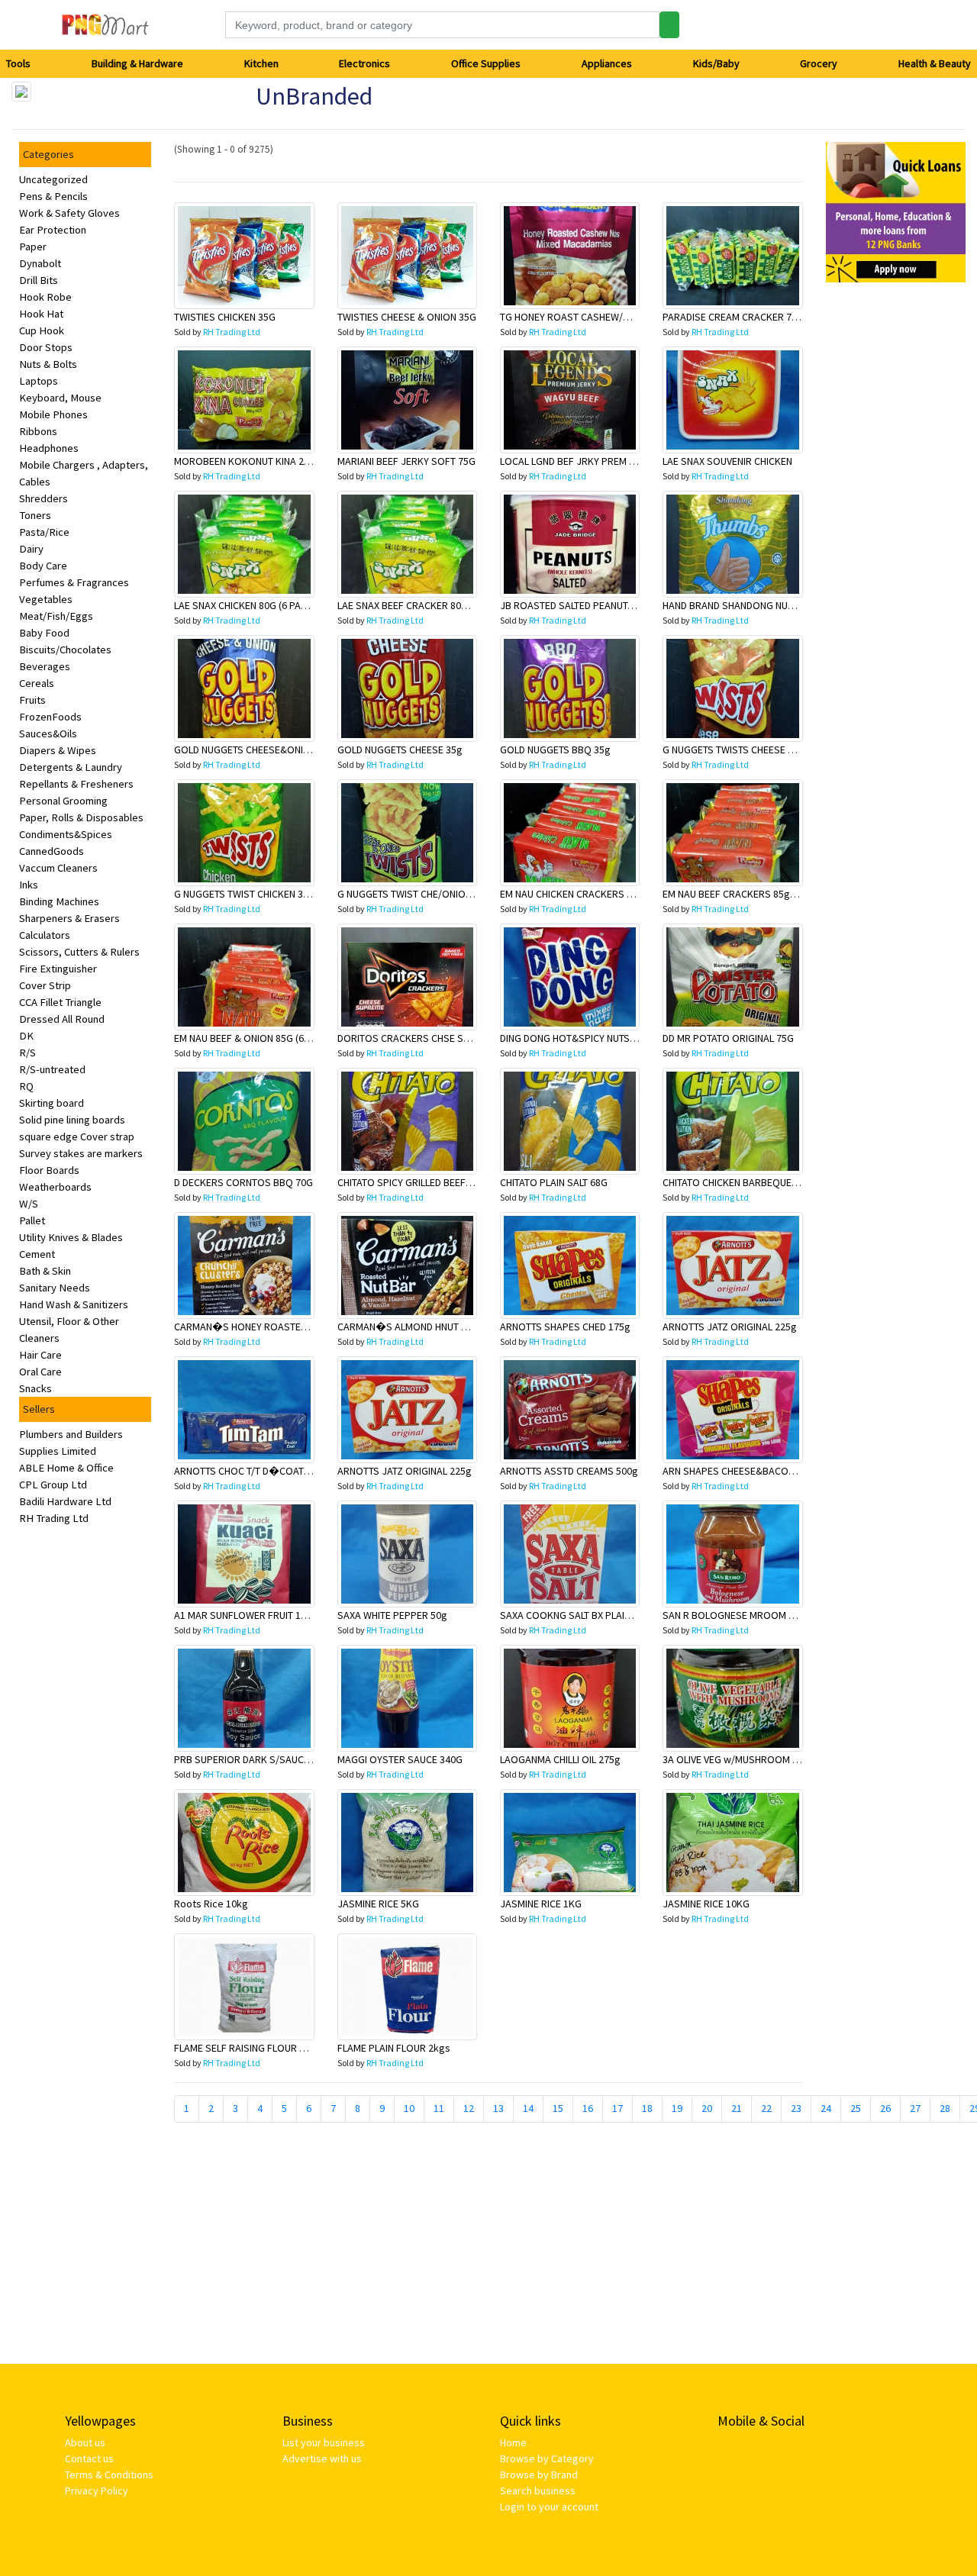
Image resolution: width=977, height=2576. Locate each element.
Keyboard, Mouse (60, 398)
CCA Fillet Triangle (60, 1002)
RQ (26, 1086)
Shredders (44, 498)
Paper (33, 247)
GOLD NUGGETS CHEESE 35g (400, 750)
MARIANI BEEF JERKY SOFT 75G (406, 461)
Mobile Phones (53, 414)
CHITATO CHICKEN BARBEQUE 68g (737, 1182)
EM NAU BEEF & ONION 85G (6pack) (252, 1038)
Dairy (31, 549)
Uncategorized (53, 179)
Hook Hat (41, 314)
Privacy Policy (97, 2491)
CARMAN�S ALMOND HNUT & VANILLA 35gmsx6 (443, 1327)
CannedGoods (52, 851)
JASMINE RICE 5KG (378, 1904)
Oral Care (40, 1372)
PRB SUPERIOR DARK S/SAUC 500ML (254, 1759)
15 (558, 2108)
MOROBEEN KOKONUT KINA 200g (247, 461)
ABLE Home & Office (66, 1468)
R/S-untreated (52, 1069)
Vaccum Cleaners (58, 868)
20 (707, 2108)
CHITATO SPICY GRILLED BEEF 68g (411, 1182)
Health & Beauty (935, 63)
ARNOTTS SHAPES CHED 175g (565, 1327)
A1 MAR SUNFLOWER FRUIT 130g (246, 1615)
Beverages (45, 666)
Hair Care (40, 1355)
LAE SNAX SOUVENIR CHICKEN (727, 461)
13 (498, 2108)
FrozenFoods (50, 717)
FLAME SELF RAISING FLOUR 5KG (246, 2048)
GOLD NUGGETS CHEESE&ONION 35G (255, 750)
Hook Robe (45, 297)
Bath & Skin (45, 1271)
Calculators (45, 935)
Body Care (43, 566)
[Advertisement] (896, 524)
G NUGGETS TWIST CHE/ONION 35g (414, 894)
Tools (18, 63)
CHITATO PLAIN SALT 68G (554, 1182)
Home (513, 2442)
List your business (324, 2442)
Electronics (364, 63)
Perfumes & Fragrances (74, 582)
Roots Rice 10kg (211, 1904)
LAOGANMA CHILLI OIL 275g (560, 1759)
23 (796, 2108)
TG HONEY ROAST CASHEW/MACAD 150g (590, 317)
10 (409, 2108)
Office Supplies (486, 63)
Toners (35, 515)
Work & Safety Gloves (69, 213)
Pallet (32, 1220)
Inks (29, 885)
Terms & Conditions (109, 2474)
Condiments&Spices (66, 834)
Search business (538, 2491)
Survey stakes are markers (81, 1153)
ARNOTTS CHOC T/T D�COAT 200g (251, 1471)
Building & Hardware (137, 63)
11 (439, 2108)
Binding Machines (59, 901)
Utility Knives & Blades (71, 1237)
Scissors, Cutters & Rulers (79, 952)
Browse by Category (547, 2458)
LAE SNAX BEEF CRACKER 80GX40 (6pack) (429, 605)
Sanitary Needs (55, 1288)
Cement (37, 1254)
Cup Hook (42, 330)
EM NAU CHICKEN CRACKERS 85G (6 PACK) (592, 894)
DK (26, 1036)
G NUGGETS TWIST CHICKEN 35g (244, 894)
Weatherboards (55, 1187)
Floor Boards (49, 1170)
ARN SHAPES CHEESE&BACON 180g (741, 1471)
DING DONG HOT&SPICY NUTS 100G (577, 1038)
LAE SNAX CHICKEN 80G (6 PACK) (245, 605)
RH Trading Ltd (54, 1518)
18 (647, 2108)
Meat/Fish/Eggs (56, 616)
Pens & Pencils (53, 196)
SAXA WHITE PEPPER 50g (392, 1615)
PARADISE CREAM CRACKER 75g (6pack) (751, 317)
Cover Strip (45, 985)
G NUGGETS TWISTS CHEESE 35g (734, 750)
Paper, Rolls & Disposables (81, 817)
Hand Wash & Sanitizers (74, 1304)
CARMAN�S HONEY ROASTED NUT (250, 1327)
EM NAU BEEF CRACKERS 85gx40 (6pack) (752, 894)
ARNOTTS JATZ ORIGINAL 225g (730, 1327)
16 (588, 2108)
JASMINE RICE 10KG (706, 1904)
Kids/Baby (716, 63)
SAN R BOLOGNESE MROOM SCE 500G (747, 1615)
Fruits (32, 700)
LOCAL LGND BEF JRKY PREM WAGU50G (587, 461)
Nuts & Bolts (48, 364)
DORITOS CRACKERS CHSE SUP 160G (419, 1038)
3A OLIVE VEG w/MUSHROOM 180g (738, 1759)
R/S (27, 1053)
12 (469, 2108)
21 (737, 2108)
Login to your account (549, 2507)
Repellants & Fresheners (76, 784)
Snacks (35, 1388)
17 (617, 2108)
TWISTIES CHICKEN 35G (225, 317)
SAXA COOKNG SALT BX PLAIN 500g (577, 1615)
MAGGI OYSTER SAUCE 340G (400, 1759)
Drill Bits (39, 280)
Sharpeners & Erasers (69, 918)
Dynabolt (40, 263)
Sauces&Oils (48, 733)
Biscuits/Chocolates (65, 650)
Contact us (89, 2458)
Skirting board (52, 1103)
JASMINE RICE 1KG (541, 1904)
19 (677, 2108)
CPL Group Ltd (53, 1485)
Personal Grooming (63, 801)
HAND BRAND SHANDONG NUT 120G (740, 605)
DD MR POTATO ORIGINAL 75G (728, 1038)
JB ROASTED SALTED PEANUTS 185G (579, 605)
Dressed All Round (62, 1019)
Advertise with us (322, 2458)
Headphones (49, 448)
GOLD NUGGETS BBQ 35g (555, 750)
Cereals (37, 683)
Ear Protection (53, 230)
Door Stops (46, 347)
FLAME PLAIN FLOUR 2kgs (394, 2048)
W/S (29, 1204)
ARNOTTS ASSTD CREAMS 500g (569, 1471)
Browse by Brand (539, 2474)
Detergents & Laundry (71, 767)
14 (528, 2108)
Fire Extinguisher (58, 969)
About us (85, 2442)
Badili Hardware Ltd (65, 1501)
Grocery (819, 63)
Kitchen (261, 63)
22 (766, 2108)
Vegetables (46, 599)
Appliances (607, 63)
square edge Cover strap (77, 1136)
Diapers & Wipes (58, 750)
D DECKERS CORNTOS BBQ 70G (243, 1182)
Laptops (39, 381)
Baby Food (44, 633)
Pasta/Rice (44, 532)
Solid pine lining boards (72, 1120)
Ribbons (38, 431)
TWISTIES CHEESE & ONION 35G (407, 317)
